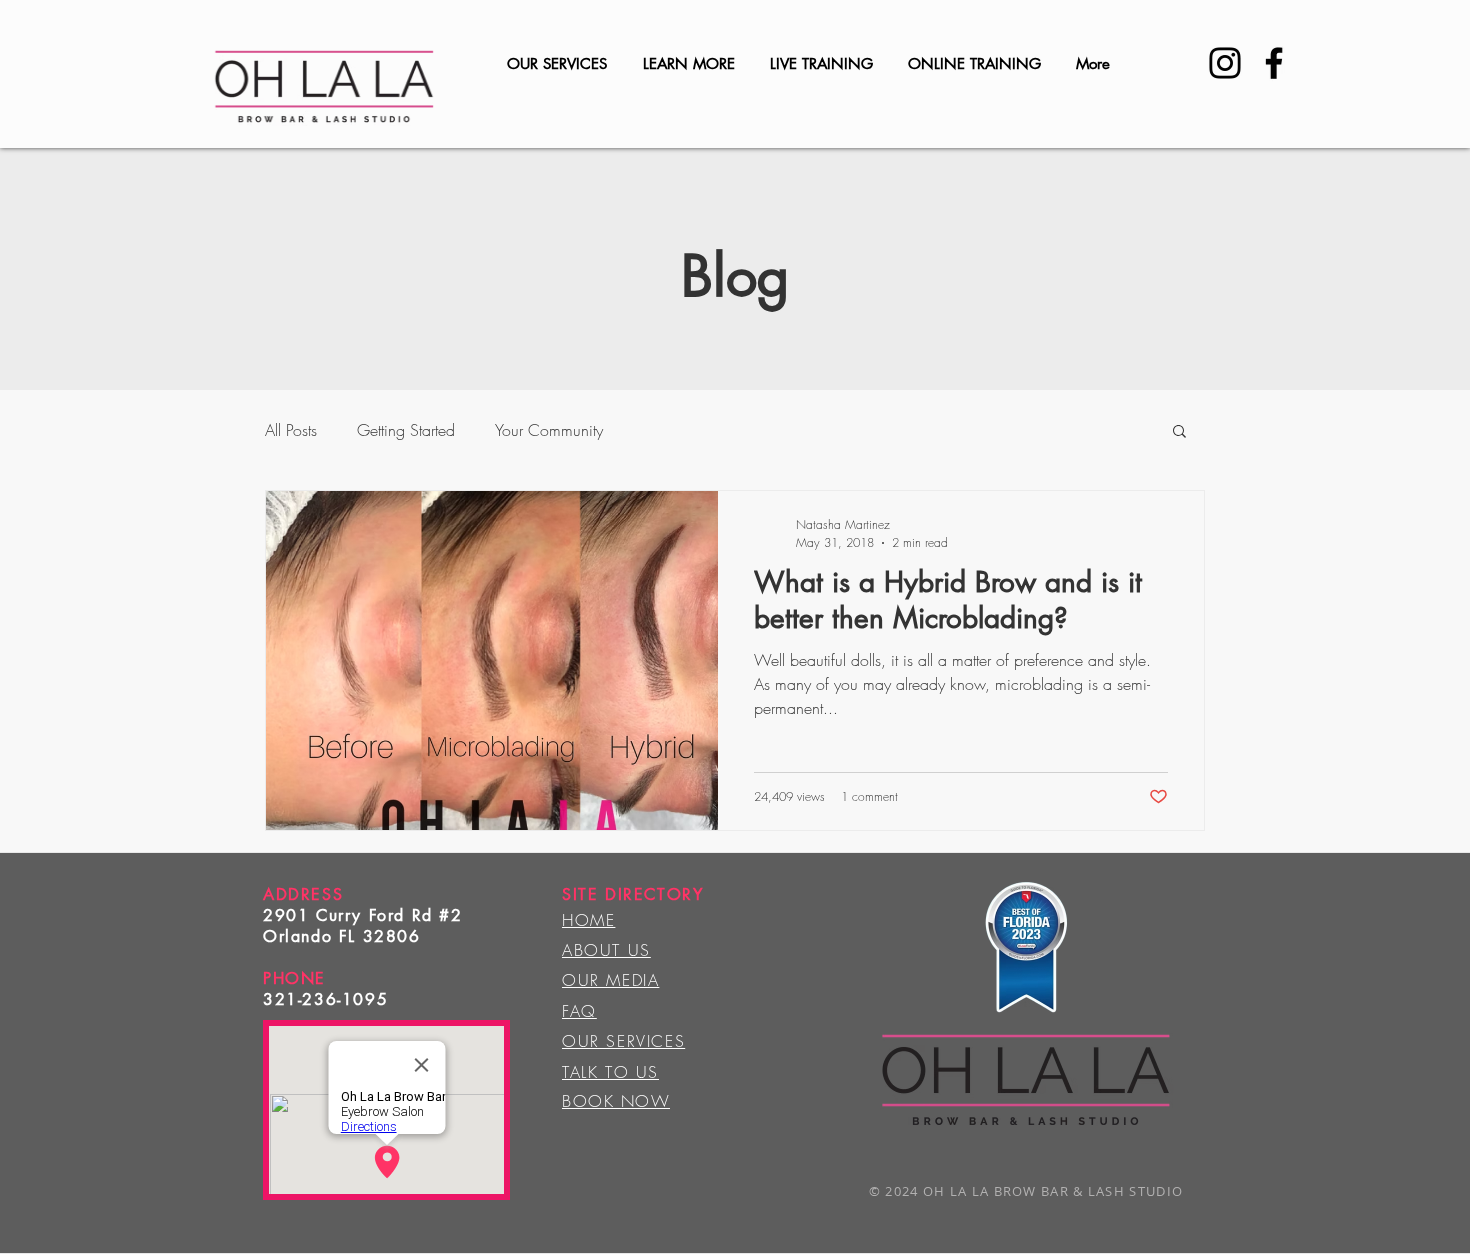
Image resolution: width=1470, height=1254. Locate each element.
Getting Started (406, 430)
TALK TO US (610, 1072)
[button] (1179, 432)
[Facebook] (1274, 63)
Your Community (549, 430)
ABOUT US (606, 950)
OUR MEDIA (610, 980)
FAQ (579, 1011)
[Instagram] (1225, 63)
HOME (588, 920)
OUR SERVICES (623, 1041)
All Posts (291, 430)
